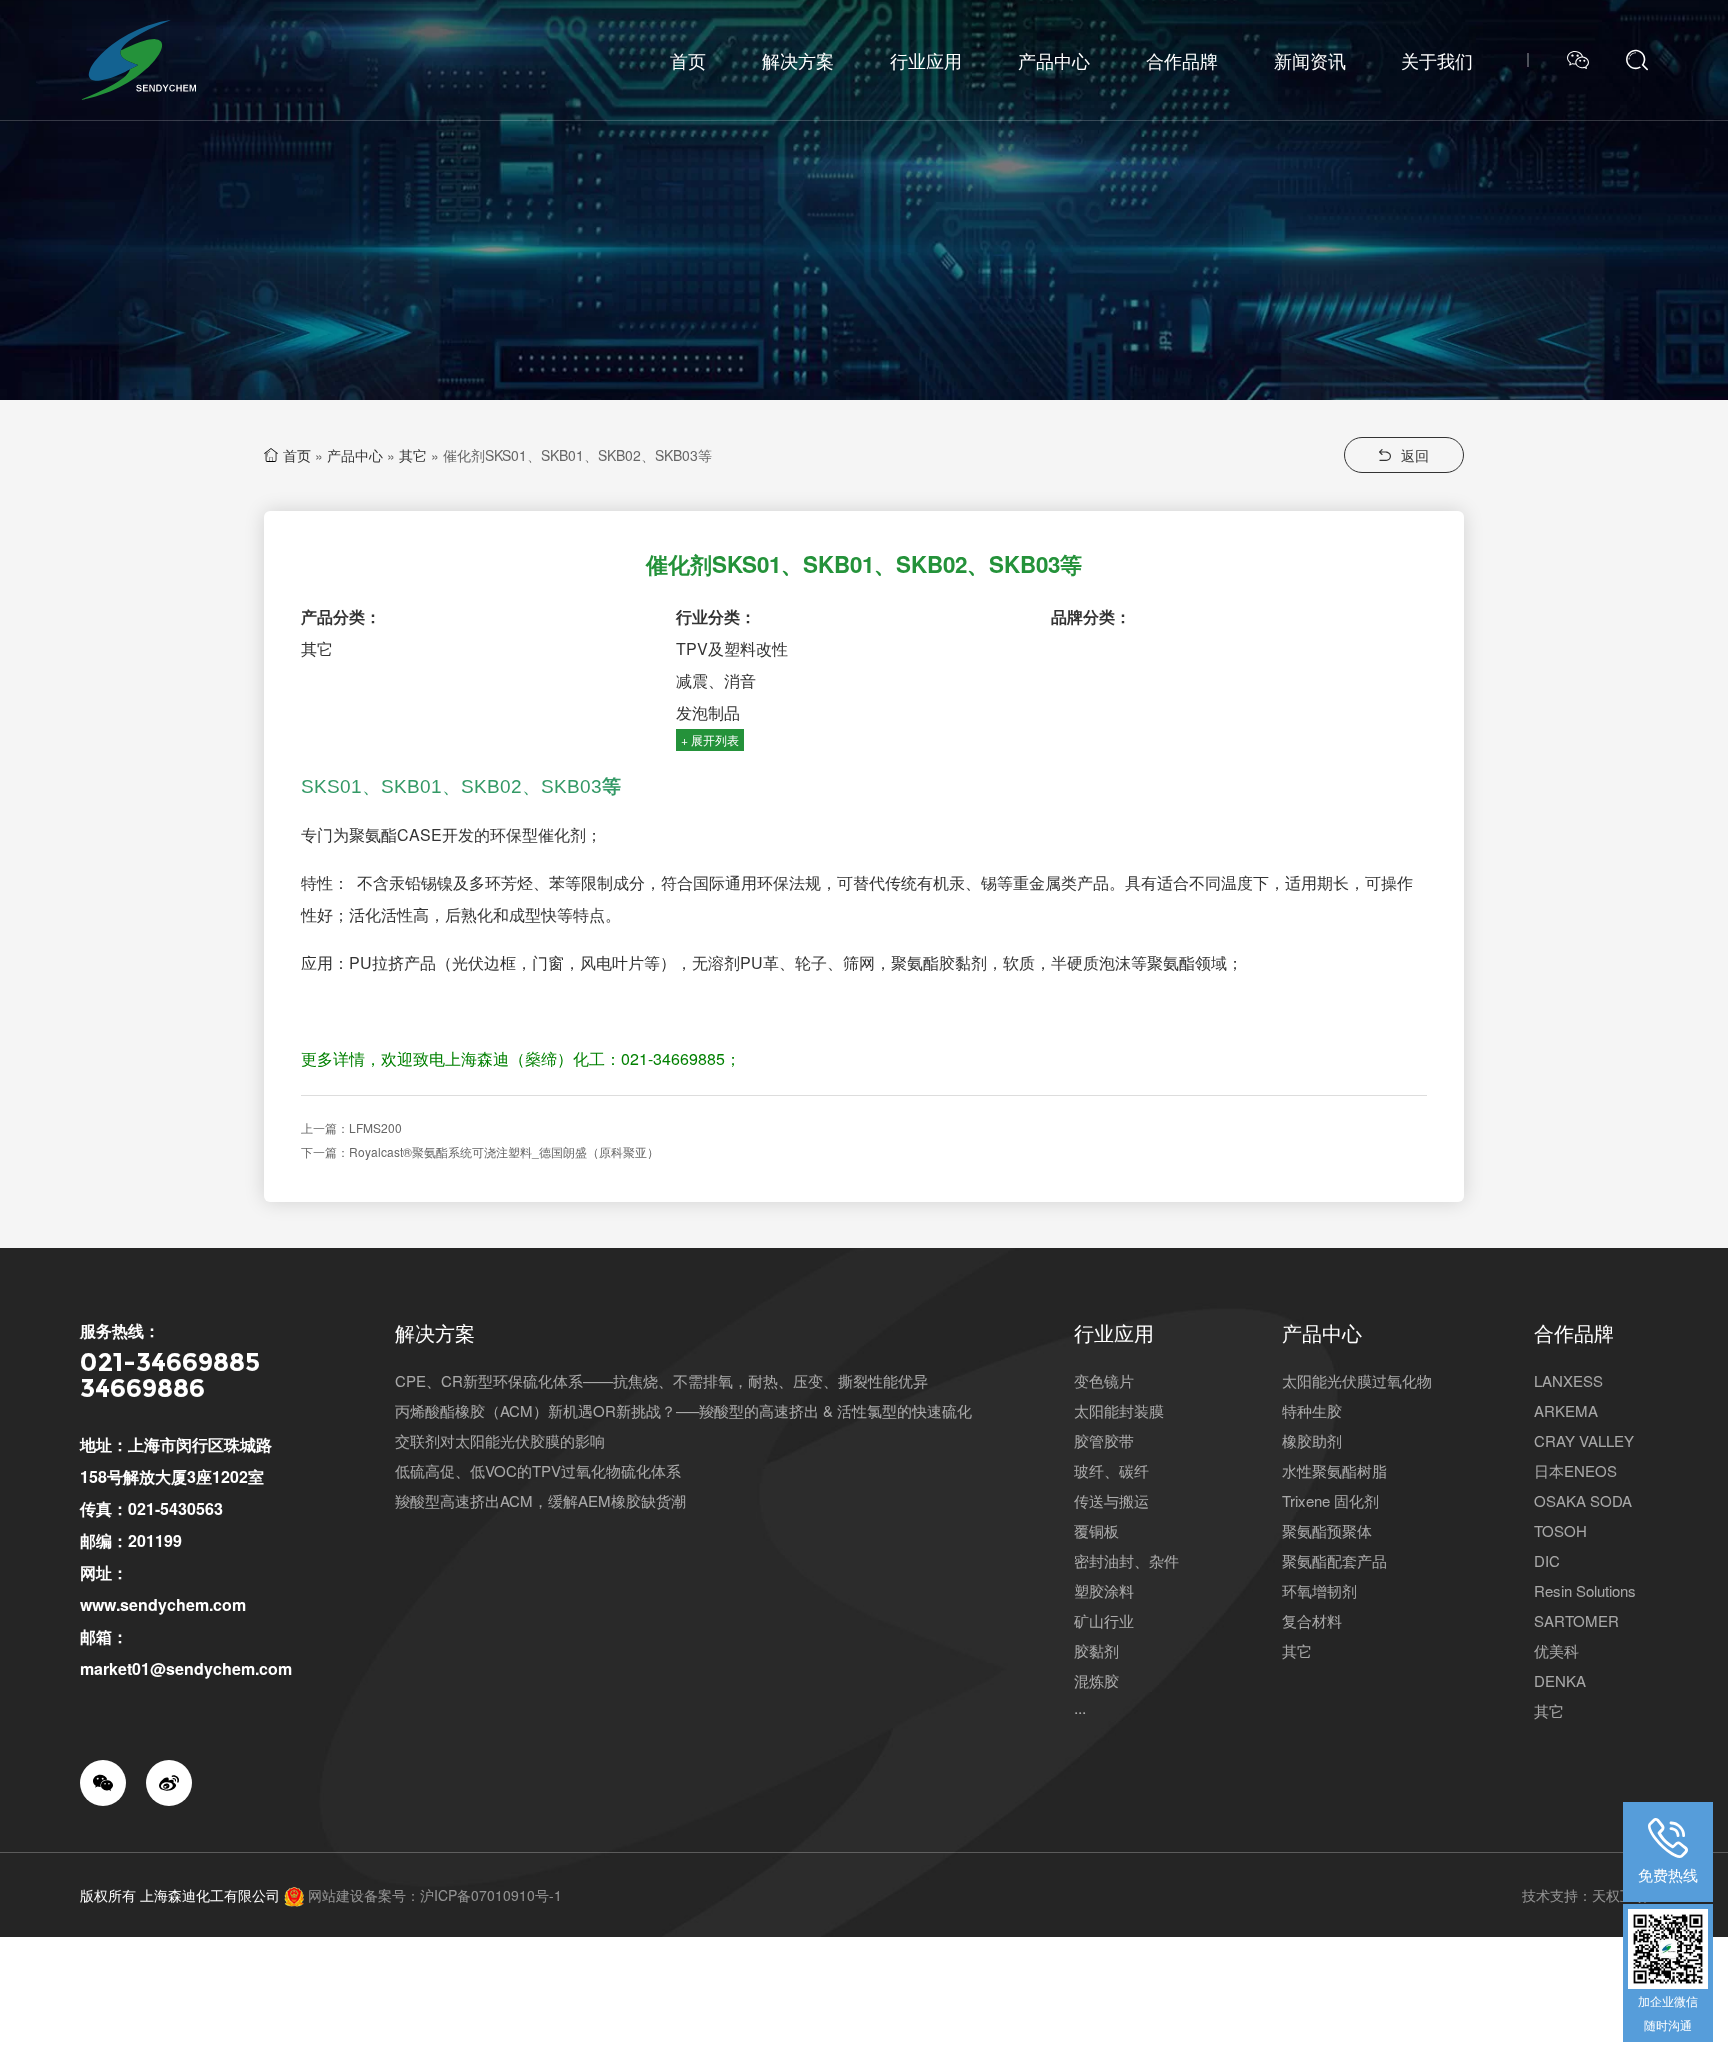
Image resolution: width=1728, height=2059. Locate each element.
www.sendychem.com (163, 1604)
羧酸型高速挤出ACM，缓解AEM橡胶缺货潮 (540, 1500)
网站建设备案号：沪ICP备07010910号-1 (435, 1895)
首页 (297, 455)
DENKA (1560, 1680)
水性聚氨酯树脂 (1334, 1470)
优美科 (1556, 1650)
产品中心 (355, 455)
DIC (1547, 1560)
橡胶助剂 (1312, 1440)
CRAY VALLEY (1584, 1440)
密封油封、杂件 (1126, 1560)
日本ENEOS (1575, 1470)
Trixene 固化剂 (1330, 1500)
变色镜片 (1104, 1380)
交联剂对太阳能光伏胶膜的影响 (500, 1440)
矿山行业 (1104, 1620)
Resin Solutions (1585, 1590)
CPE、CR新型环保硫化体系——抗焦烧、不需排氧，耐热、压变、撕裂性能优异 (661, 1380)
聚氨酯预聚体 (1327, 1530)
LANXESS (1568, 1380)
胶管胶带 (1104, 1440)
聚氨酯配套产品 (1334, 1560)
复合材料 (1312, 1620)
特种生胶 (1312, 1410)
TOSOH (1560, 1530)
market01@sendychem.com (186, 1668)
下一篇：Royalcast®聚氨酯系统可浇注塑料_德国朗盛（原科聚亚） (480, 1151)
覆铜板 (1096, 1530)
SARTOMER (1576, 1620)
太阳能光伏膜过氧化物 (1357, 1380)
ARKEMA (1566, 1410)
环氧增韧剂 (1319, 1590)
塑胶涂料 (1104, 1590)
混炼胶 (1096, 1680)
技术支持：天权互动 (1585, 1895)
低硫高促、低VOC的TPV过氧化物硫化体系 (538, 1470)
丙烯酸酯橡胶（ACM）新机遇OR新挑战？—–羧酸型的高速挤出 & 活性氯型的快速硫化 (683, 1410)
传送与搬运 (1111, 1500)
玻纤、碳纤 (1111, 1470)
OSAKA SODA (1583, 1500)
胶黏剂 (1096, 1650)
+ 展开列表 (710, 739)
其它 (413, 455)
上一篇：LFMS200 (351, 1127)
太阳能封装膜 (1119, 1410)
